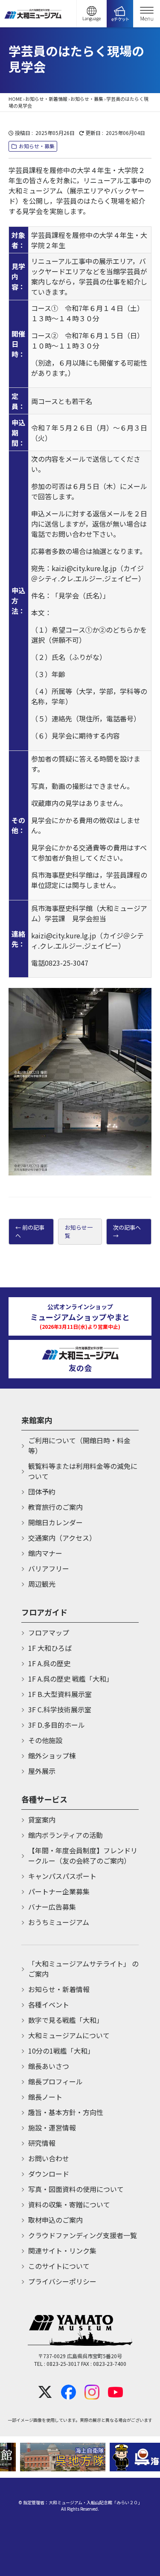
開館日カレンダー (55, 1522)
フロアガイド (44, 1612)
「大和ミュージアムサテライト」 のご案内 (83, 1969)
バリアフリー (49, 1568)
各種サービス (44, 1799)
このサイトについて (59, 2266)
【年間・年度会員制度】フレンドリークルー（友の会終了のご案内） (83, 1855)
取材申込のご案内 (55, 2220)
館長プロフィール (55, 2081)
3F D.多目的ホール (57, 1725)
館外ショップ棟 (52, 1755)
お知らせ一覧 (79, 1232)
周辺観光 (42, 1584)
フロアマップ (49, 1632)
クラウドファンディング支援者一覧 (83, 2235)
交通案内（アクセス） (62, 1538)
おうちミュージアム (59, 1922)
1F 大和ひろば (50, 1648)
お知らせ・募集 (87, 99)
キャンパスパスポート (62, 1876)
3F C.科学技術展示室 (60, 1709)
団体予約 (42, 1492)
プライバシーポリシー (62, 2281)
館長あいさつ (49, 2066)
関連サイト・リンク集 (62, 2251)
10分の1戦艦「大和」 (61, 2051)
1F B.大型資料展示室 (60, 1694)
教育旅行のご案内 (55, 1507)
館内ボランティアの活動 (65, 1835)
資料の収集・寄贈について (69, 2204)
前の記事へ (30, 1232)
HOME (15, 99)
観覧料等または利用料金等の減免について (83, 1471)
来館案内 (37, 1420)
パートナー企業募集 (59, 1891)
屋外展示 (42, 1771)
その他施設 (45, 1740)
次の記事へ (127, 1227)
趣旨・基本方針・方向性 (66, 2112)
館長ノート (45, 2097)
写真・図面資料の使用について (76, 2189)
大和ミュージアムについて (69, 2035)
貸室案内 (42, 1820)
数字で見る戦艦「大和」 (66, 2020)
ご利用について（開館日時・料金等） (79, 1445)
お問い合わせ (49, 2158)
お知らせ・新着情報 (46, 99)
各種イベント (49, 2005)
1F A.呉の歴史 (49, 1663)
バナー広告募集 (52, 1907)
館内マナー (45, 1553)
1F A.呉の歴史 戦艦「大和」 (71, 1679)
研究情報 (42, 2143)
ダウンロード (49, 2174)
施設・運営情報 (52, 2128)
